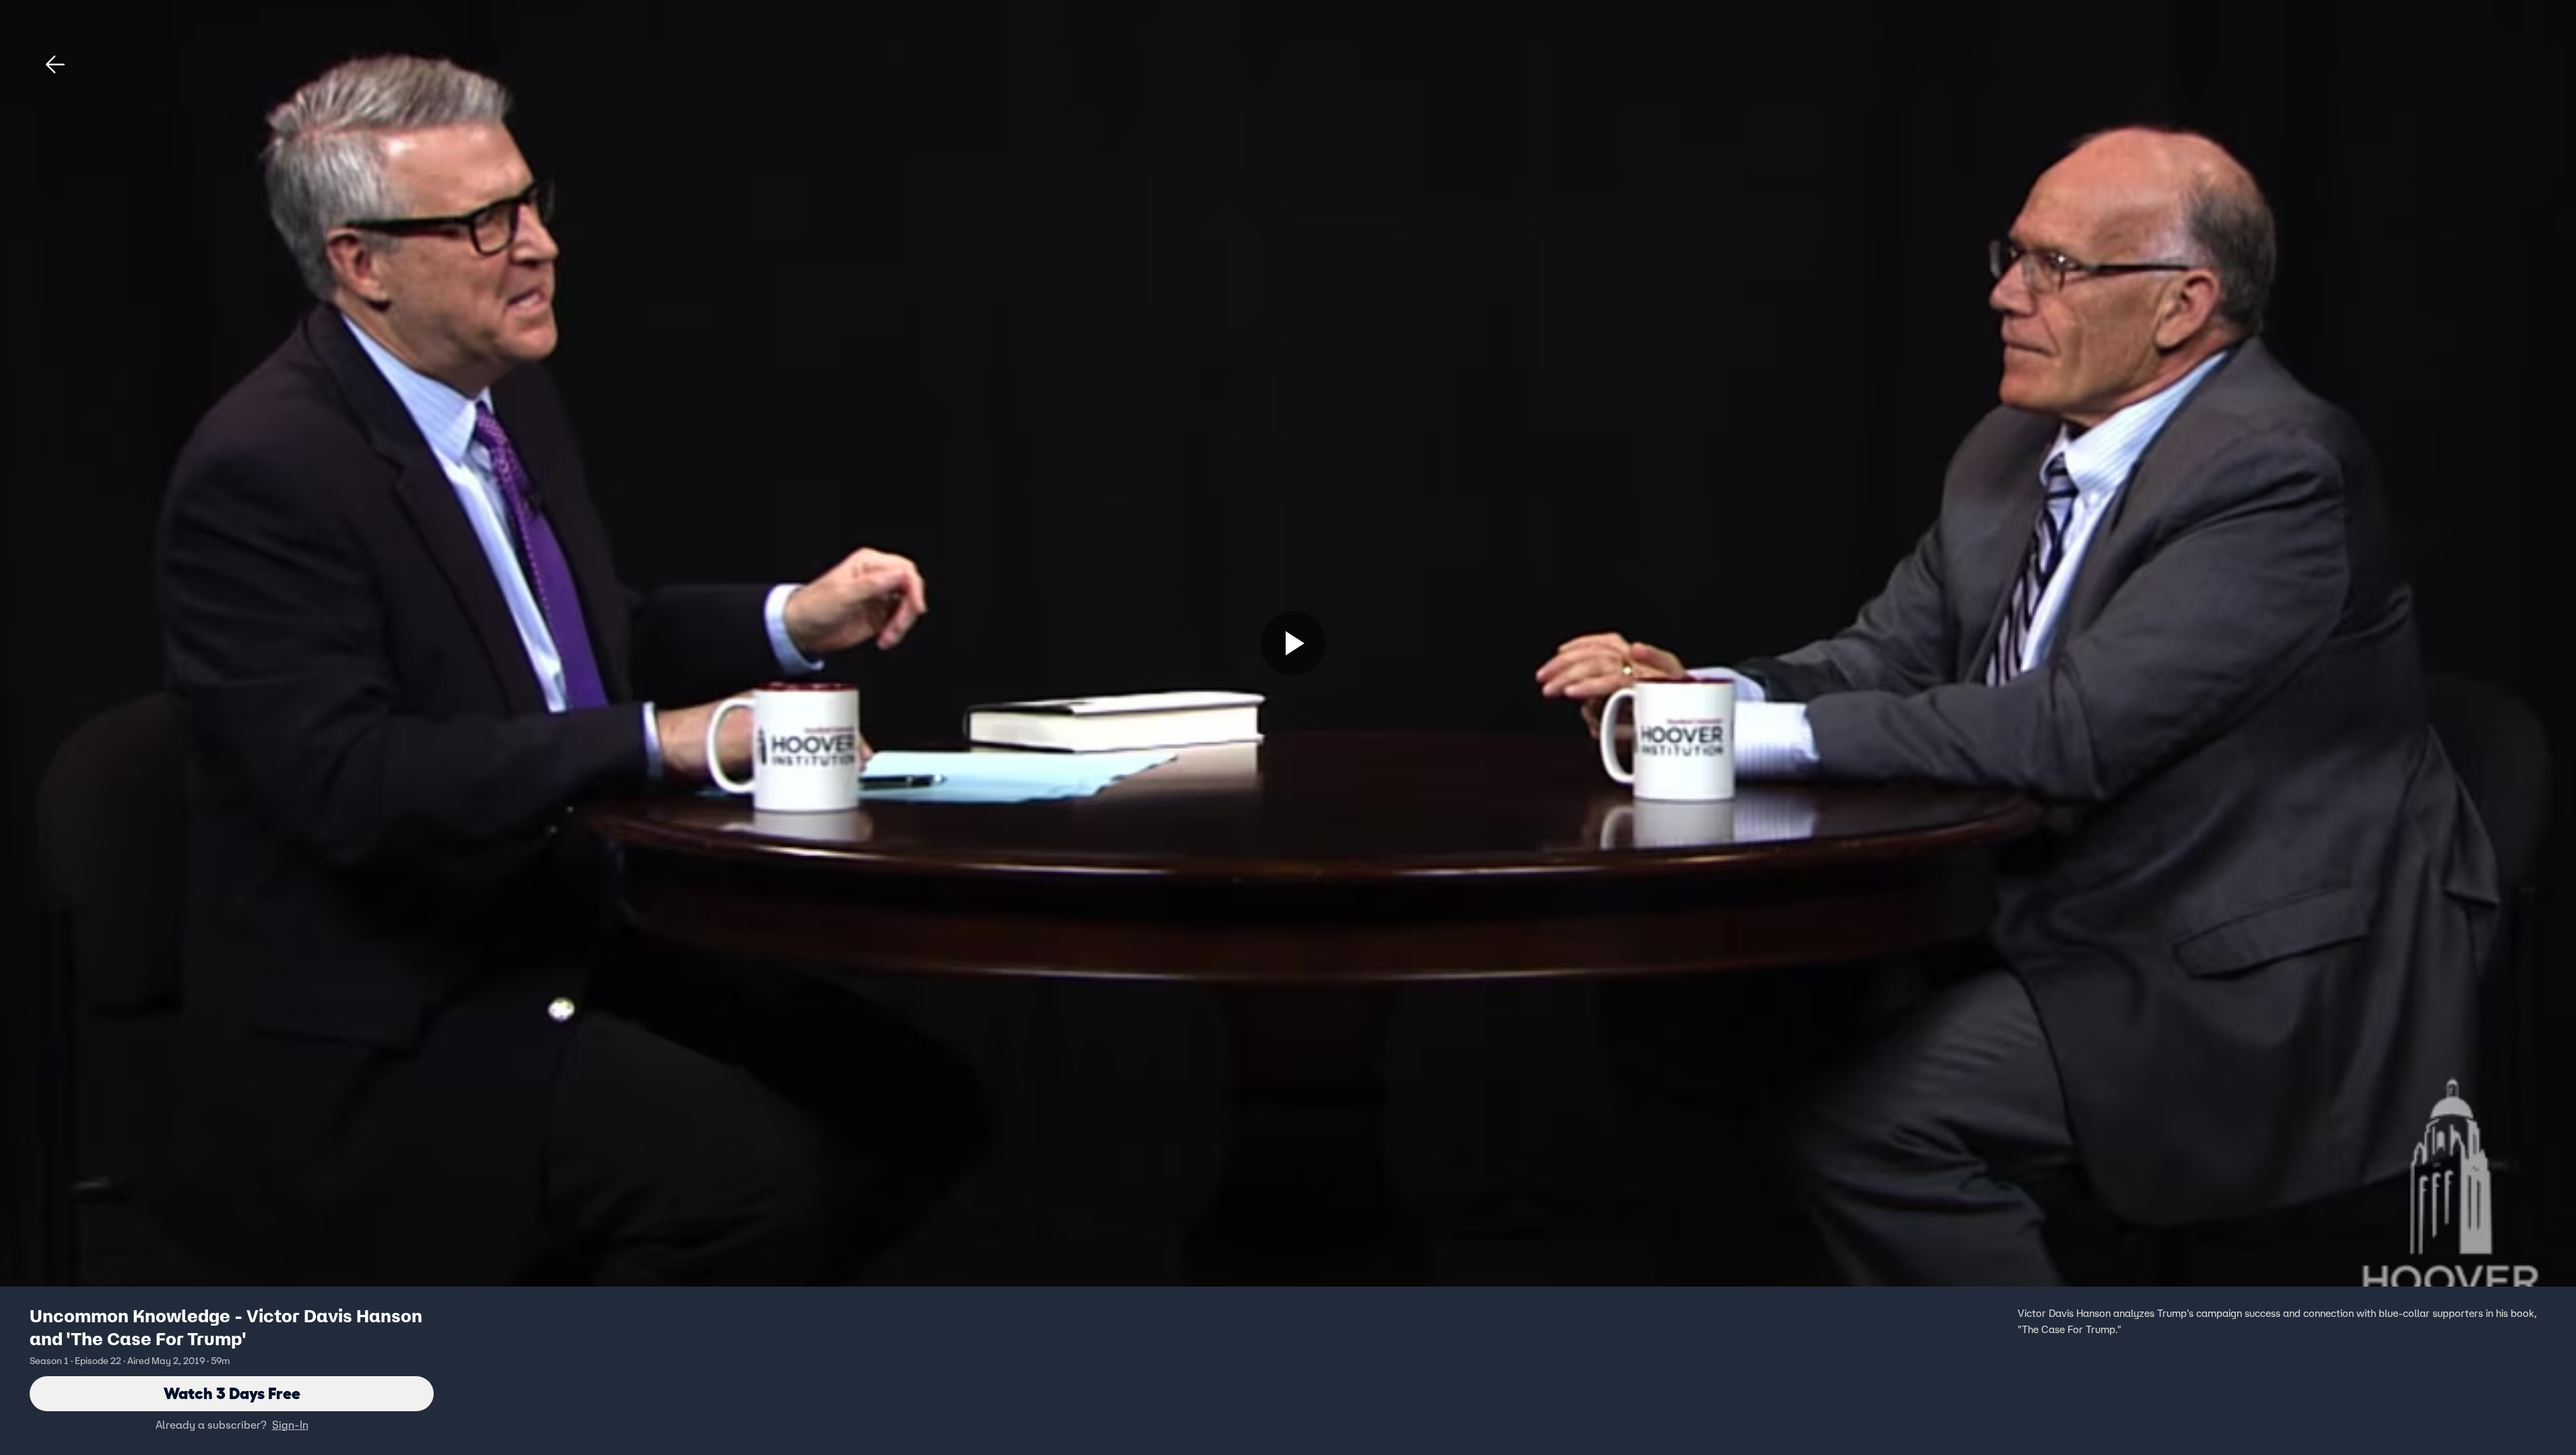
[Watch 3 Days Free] (1293, 643)
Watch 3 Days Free (232, 1393)
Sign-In (290, 1425)
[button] (55, 65)
